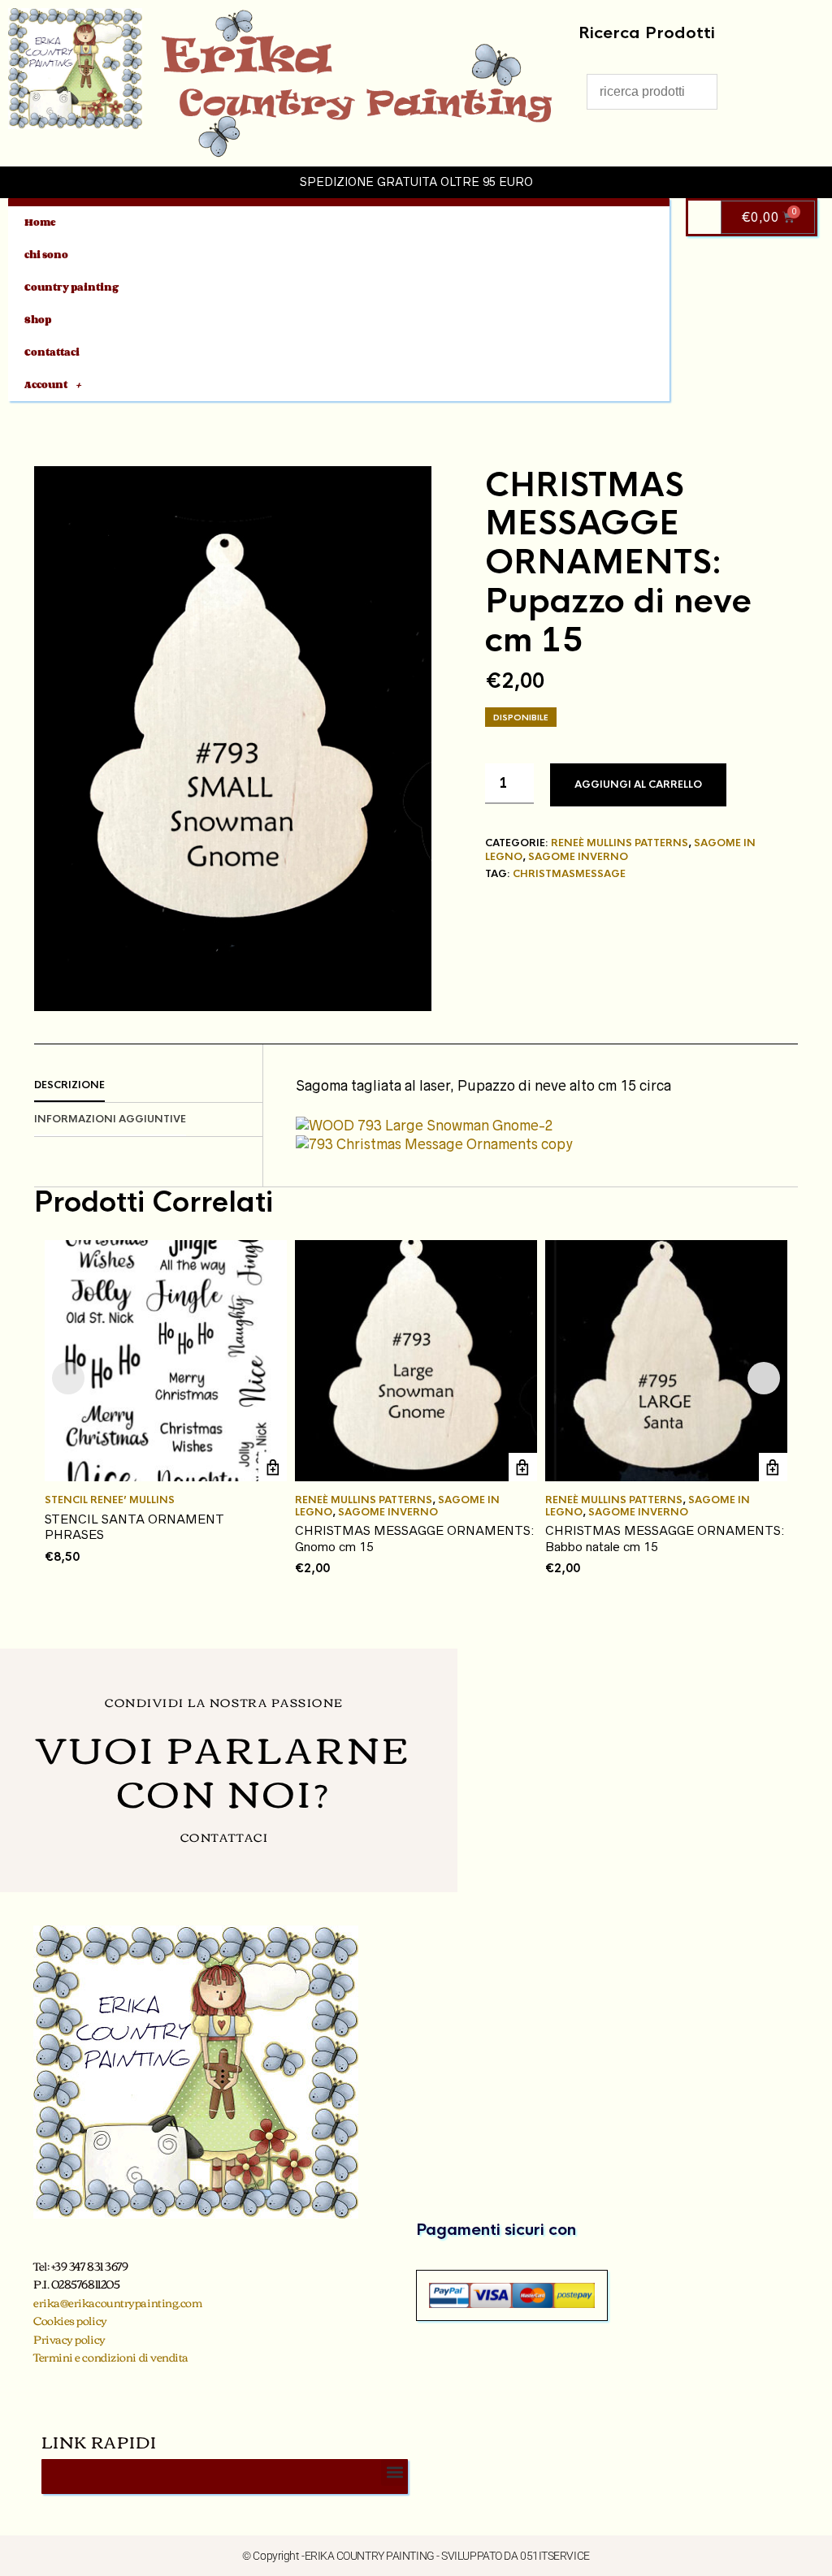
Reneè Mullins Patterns (620, 843)
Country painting (71, 287)
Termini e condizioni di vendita (111, 2357)
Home (40, 222)
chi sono (46, 255)
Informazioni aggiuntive (110, 1119)
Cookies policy (70, 2320)
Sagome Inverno (578, 857)
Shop (38, 320)
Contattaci (52, 352)
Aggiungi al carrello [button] (273, 1467)
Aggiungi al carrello (638, 784)
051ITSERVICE (555, 2556)
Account (46, 385)
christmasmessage (569, 874)
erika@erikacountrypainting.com (118, 2302)
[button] (394, 2472)
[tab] (148, 1086)
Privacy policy (69, 2339)
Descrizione (69, 1085)
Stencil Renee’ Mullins (110, 1500)
